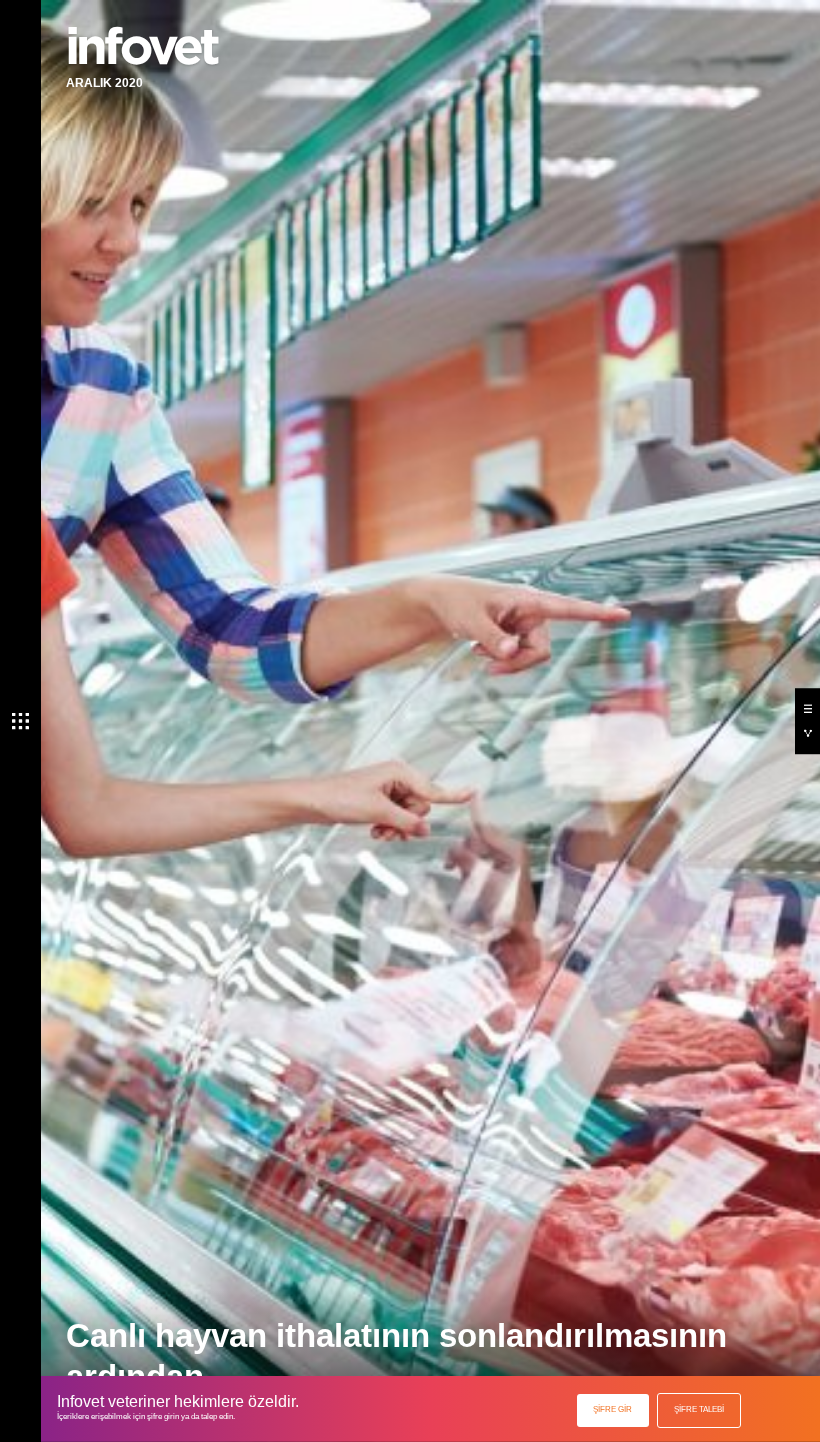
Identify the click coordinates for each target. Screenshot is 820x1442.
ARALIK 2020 (104, 83)
